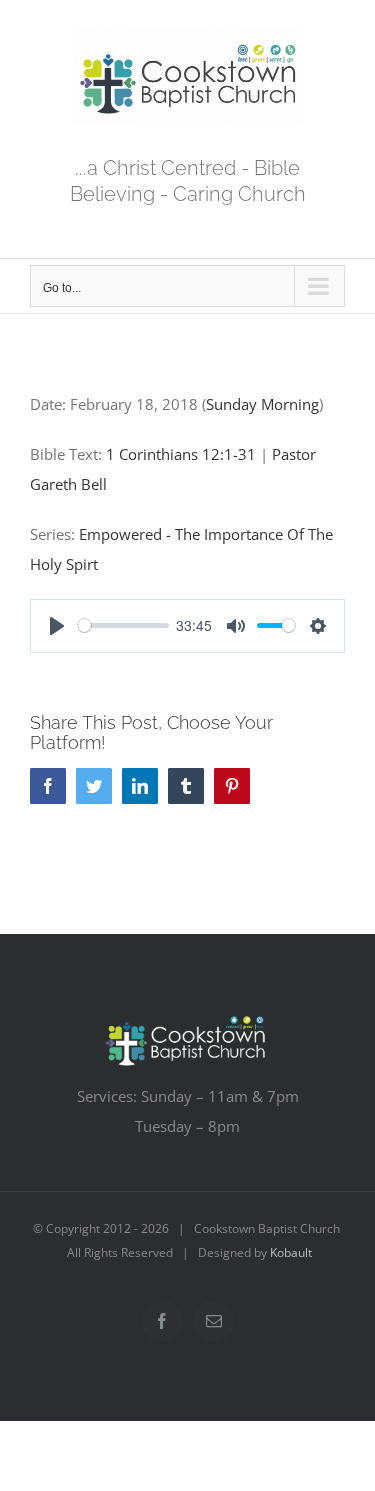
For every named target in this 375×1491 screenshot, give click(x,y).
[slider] (123, 625)
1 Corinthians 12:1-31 (181, 454)
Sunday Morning (262, 404)
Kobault (291, 1252)
